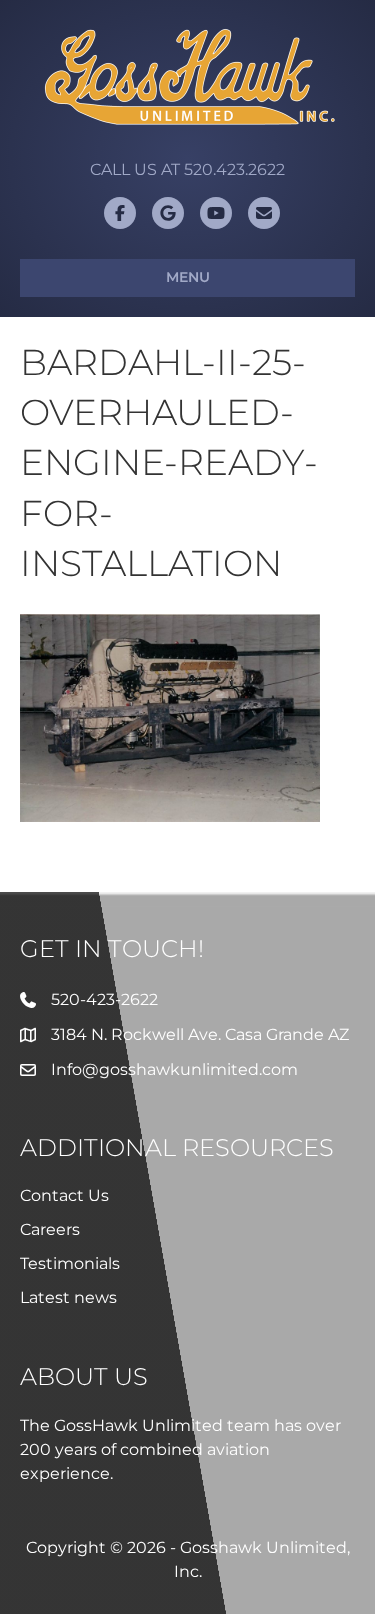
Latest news (68, 1297)
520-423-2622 (104, 999)
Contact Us (64, 1195)
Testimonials (70, 1263)
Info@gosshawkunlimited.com (174, 1069)
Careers (50, 1229)
